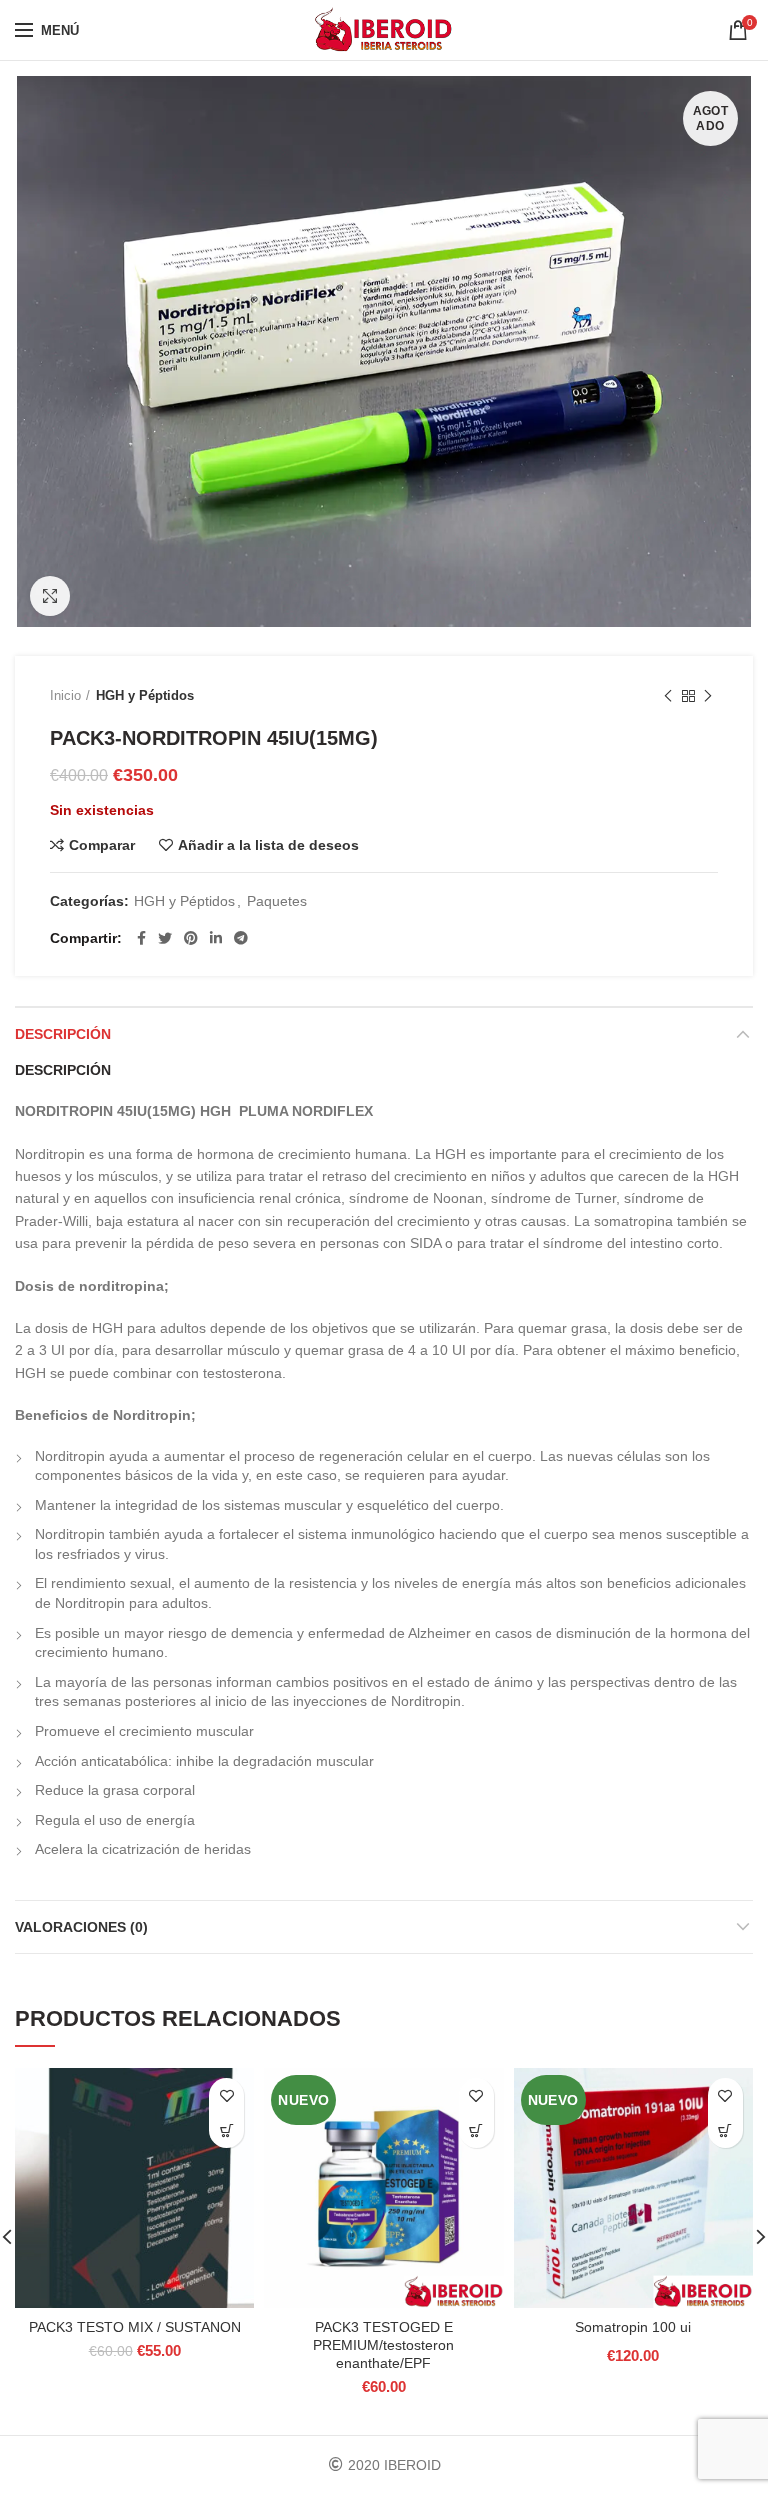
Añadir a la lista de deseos (268, 845)
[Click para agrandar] (50, 596)
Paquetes (277, 901)
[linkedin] (216, 938)
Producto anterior (668, 696)
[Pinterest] (191, 938)
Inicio (65, 695)
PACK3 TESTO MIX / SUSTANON (135, 2327)
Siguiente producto (708, 696)
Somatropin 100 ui (633, 2327)
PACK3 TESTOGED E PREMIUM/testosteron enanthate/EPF (383, 2345)
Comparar (102, 845)
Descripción (63, 1034)
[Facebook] (141, 938)
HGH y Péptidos (145, 695)
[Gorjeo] (165, 938)
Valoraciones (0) (81, 1927)
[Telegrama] (241, 938)
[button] (226, 2130)
